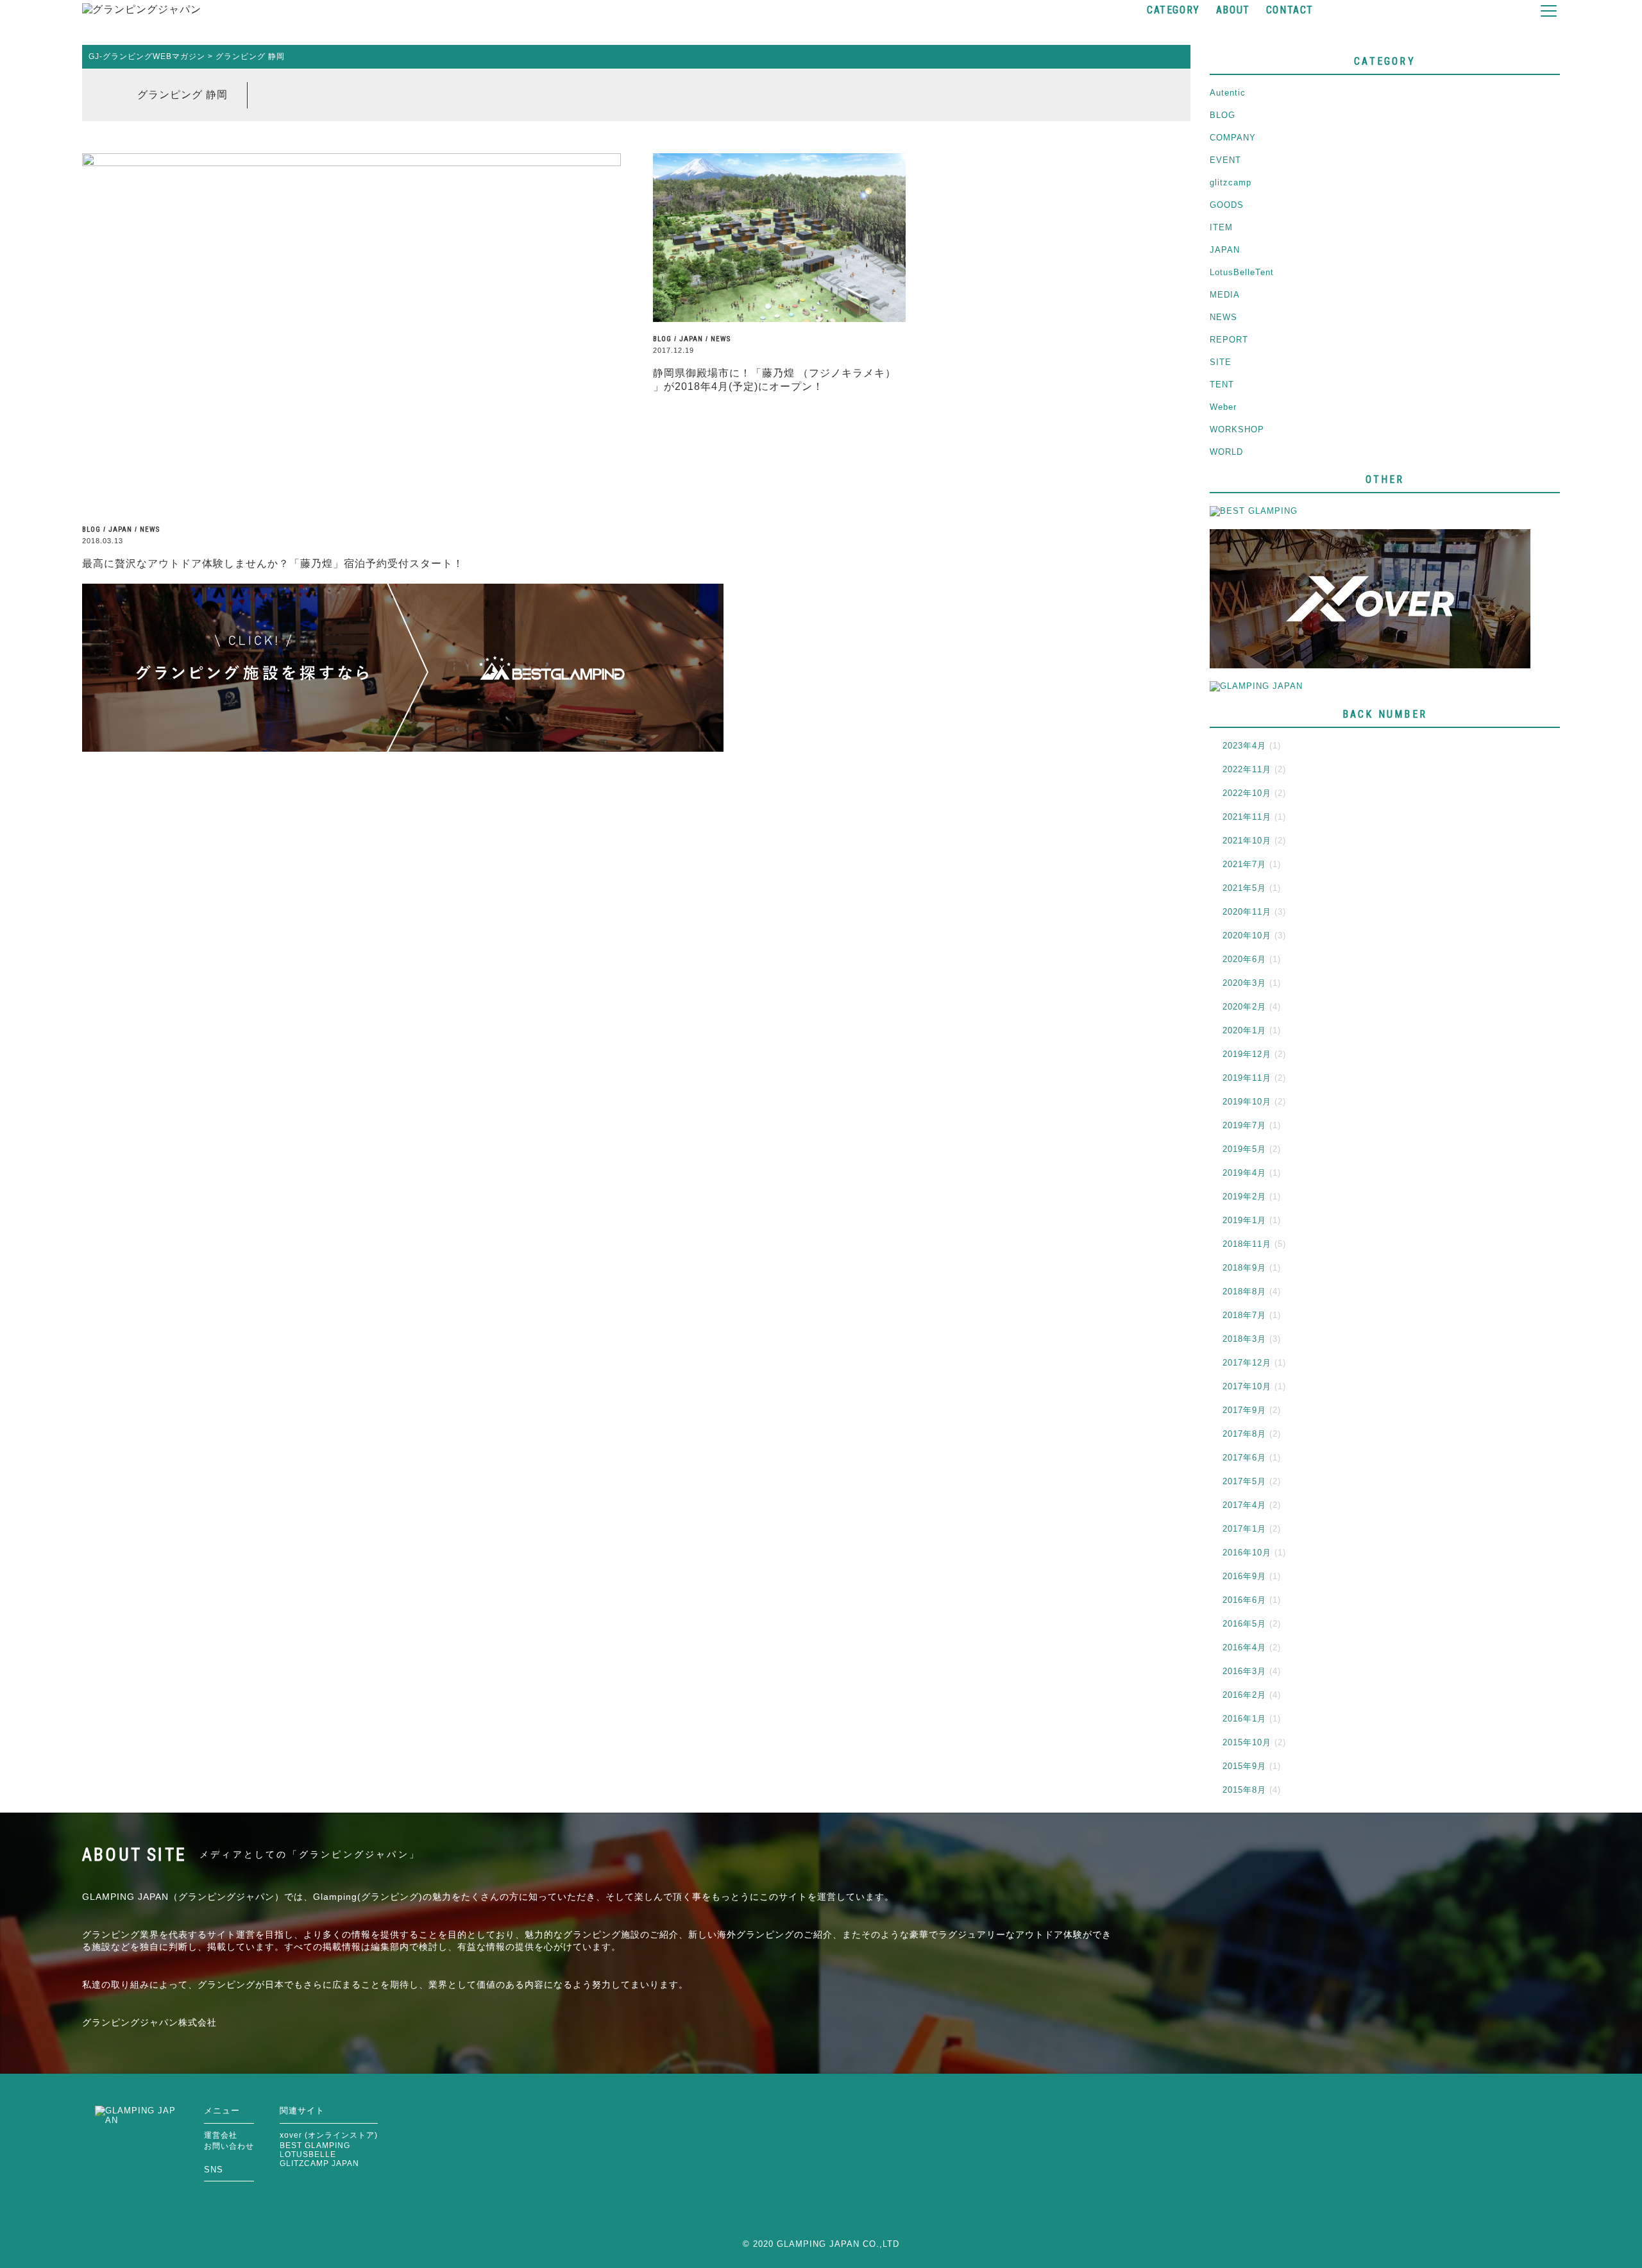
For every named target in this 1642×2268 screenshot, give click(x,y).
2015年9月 (1244, 1766)
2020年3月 (1244, 983)
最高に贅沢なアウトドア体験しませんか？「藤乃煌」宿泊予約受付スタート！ (273, 563)
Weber (1223, 407)
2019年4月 (1244, 1173)
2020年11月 (1247, 912)
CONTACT (1290, 10)
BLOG (91, 529)
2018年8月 (1244, 1291)
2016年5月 (1244, 1624)
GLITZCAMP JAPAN (319, 2163)
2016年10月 (1247, 1553)
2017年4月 (1244, 1505)
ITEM (1221, 227)
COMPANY (1233, 138)
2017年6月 (1244, 1458)
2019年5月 (1244, 1149)
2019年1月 (1244, 1220)
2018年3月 (1244, 1339)
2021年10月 (1247, 841)
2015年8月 (1244, 1790)
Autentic (1228, 93)
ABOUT (1233, 10)
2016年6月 (1244, 1600)
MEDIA (1225, 295)
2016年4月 (1244, 1647)
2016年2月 (1244, 1695)
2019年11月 (1247, 1078)
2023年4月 (1244, 746)
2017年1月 (1244, 1529)
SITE (1221, 362)
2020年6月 (1244, 959)
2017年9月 (1244, 1410)
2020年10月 (1247, 935)
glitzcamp (1231, 182)
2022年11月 (1247, 769)
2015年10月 (1247, 1742)
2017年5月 (1244, 1481)
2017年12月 (1247, 1363)
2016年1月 (1244, 1719)
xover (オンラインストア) (329, 2135)
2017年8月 (1244, 1434)
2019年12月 (1247, 1054)
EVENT (1225, 160)
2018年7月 (1244, 1315)
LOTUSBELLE (308, 2154)
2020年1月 (1244, 1030)
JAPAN (120, 529)
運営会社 (221, 2135)
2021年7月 (1244, 864)
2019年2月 (1244, 1197)
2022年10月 (1247, 793)
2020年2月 (1244, 1007)
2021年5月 (1244, 888)
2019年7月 (1244, 1125)
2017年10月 (1247, 1386)
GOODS (1227, 205)
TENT (1222, 385)
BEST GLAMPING (315, 2145)
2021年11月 (1247, 817)
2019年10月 (1247, 1102)
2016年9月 (1244, 1576)
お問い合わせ (229, 2146)
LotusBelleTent (1242, 272)
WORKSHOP (1237, 429)
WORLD (1226, 452)
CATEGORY (1173, 10)
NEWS (150, 529)
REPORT (1229, 340)
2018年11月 (1247, 1244)
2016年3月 (1244, 1671)
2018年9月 (1244, 1268)
